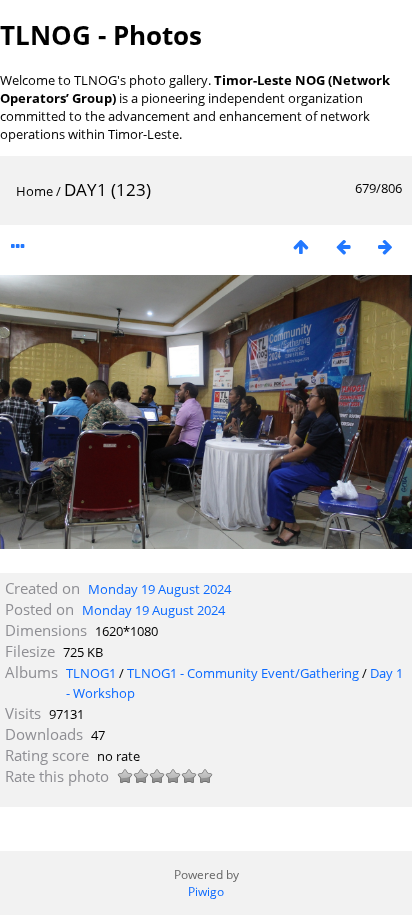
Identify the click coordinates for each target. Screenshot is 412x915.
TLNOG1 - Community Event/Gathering (243, 673)
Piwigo (206, 891)
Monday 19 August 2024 (159, 589)
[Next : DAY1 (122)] (385, 246)
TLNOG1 (91, 673)
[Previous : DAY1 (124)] (343, 246)
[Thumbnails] (301, 246)
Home (34, 191)
